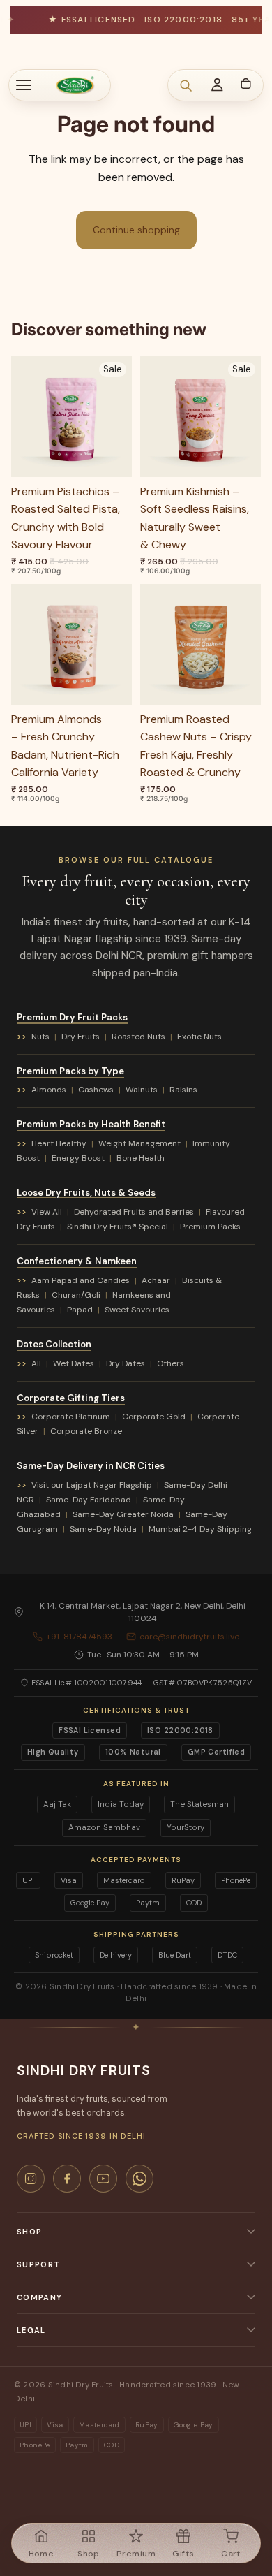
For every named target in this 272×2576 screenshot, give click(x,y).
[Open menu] (31, 85)
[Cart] (245, 83)
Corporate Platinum (71, 1417)
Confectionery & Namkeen (77, 1261)
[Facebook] (67, 2179)
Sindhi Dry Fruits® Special (118, 1227)
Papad (80, 1310)
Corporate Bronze (86, 1431)
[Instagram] (31, 2179)
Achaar (156, 1280)
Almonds (49, 1090)
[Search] (186, 85)
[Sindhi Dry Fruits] (75, 85)
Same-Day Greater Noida (123, 1514)
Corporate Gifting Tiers (71, 1398)
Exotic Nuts (199, 1037)
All (36, 1363)
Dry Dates (126, 1363)
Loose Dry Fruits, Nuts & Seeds (86, 1193)
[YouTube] (103, 2179)
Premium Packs (210, 1227)
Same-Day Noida (103, 1529)
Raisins (183, 1090)
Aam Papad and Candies (81, 1280)
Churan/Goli (76, 1295)
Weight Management (139, 1143)
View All (47, 1212)
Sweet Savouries (137, 1310)
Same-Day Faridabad (89, 1500)
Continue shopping (136, 230)
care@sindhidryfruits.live (189, 1637)
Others (171, 1363)
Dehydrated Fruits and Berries (134, 1212)
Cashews (96, 1090)
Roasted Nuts (138, 1037)
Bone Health (141, 1158)
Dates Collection (54, 1344)
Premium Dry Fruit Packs (72, 1017)
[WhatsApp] (139, 2179)
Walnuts (142, 1090)
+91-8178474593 (79, 1637)
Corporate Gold (154, 1417)
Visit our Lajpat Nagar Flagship (92, 1485)
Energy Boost (78, 1158)
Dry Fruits (81, 1037)
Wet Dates (74, 1363)
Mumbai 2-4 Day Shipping (200, 1529)
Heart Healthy (59, 1143)
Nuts (40, 1037)
